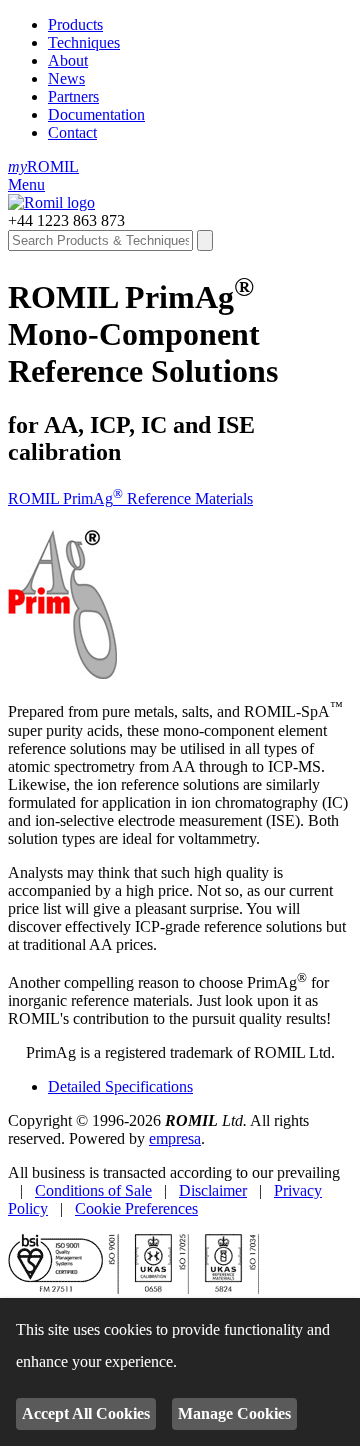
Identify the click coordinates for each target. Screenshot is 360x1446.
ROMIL (43, 166)
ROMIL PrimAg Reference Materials (130, 498)
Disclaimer (213, 1190)
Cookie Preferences (136, 1208)
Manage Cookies (234, 1413)
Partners (73, 96)
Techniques (84, 42)
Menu (26, 184)
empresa (175, 1138)
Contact (72, 132)
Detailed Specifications (120, 1086)
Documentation (96, 114)
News (66, 78)
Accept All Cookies (86, 1413)
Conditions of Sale (93, 1190)
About (68, 60)
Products (75, 24)
